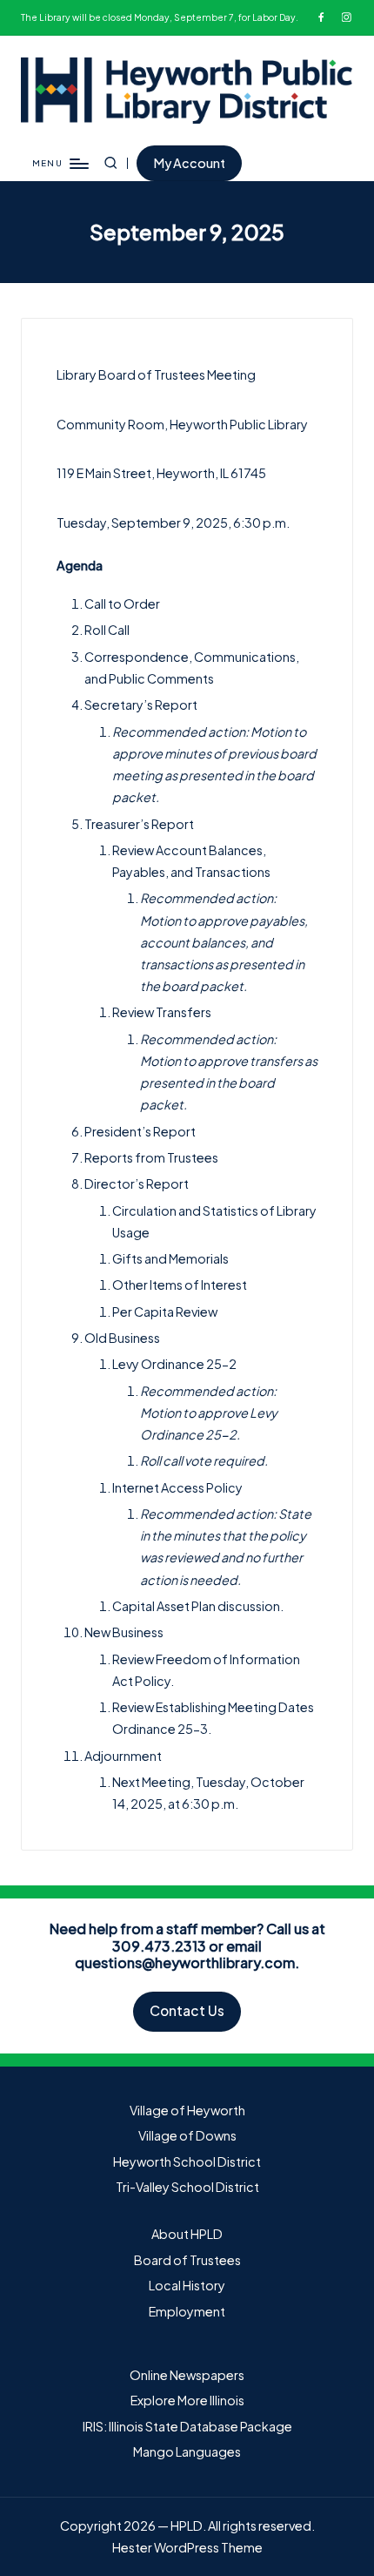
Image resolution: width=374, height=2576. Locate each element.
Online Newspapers (187, 2375)
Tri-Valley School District (187, 2187)
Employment (187, 2311)
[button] (189, 163)
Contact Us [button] (187, 2010)
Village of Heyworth (187, 2110)
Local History (187, 2285)
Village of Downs (187, 2135)
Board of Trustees (187, 2260)
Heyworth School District (187, 2161)
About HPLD (187, 2234)
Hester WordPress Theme (187, 2547)
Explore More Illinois (187, 2400)
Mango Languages (187, 2451)
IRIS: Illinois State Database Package (187, 2426)
